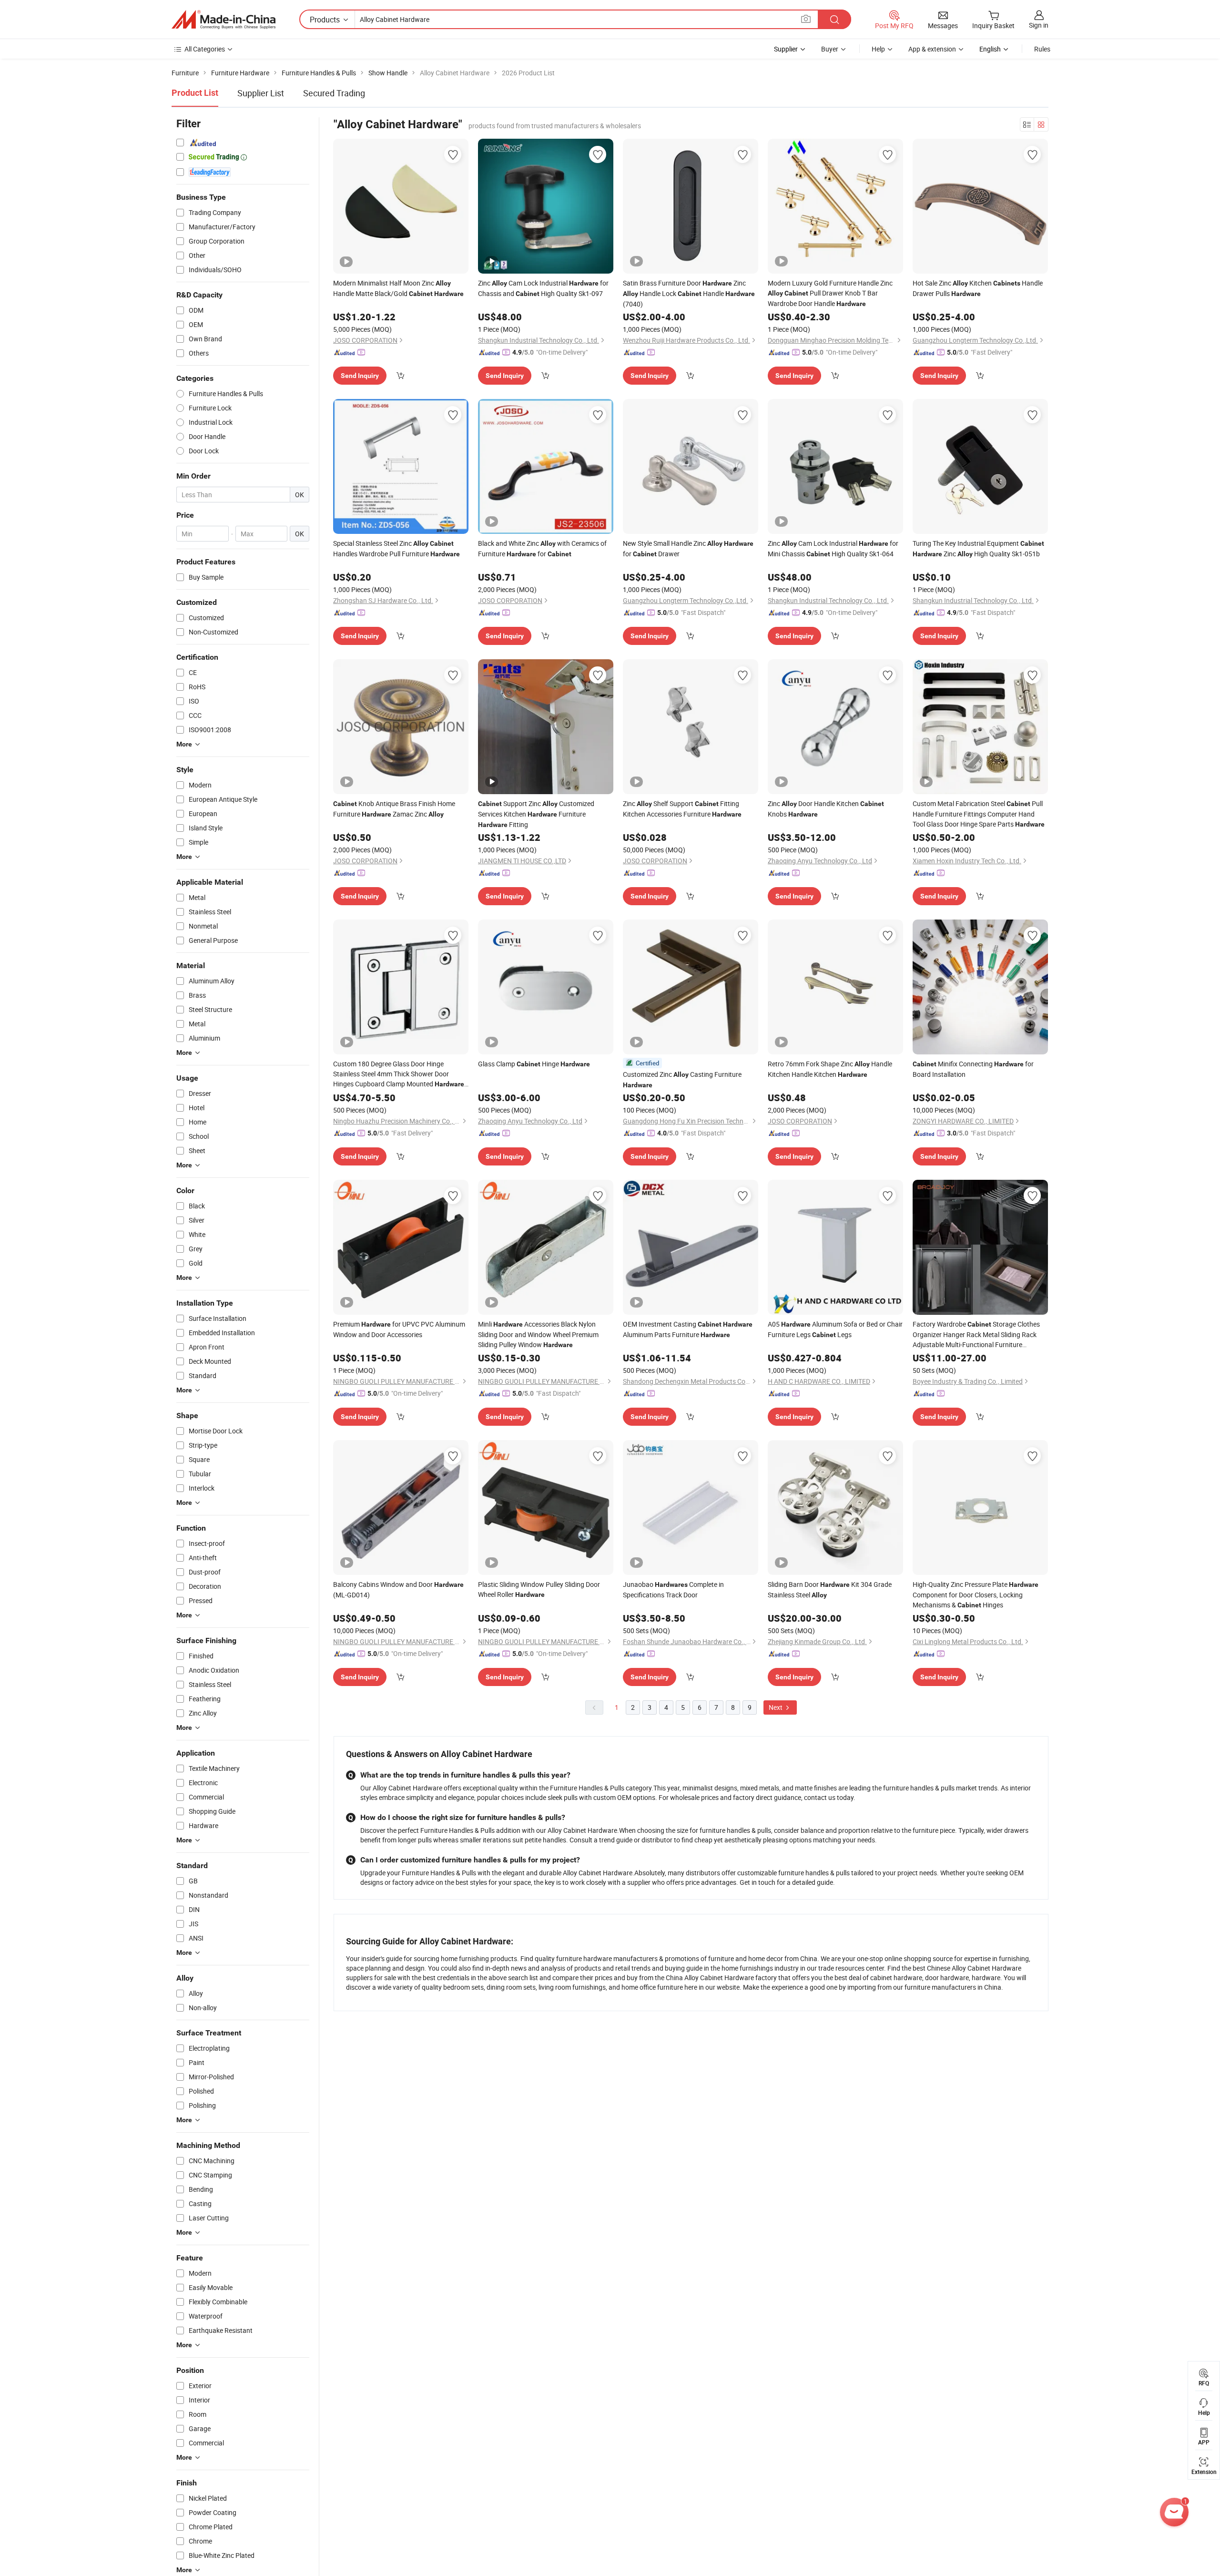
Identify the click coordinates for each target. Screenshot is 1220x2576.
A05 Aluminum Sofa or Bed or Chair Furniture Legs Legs (835, 1329)
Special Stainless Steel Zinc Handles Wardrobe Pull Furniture (396, 548)
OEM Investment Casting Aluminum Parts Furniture (688, 1329)
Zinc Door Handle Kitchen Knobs (826, 809)
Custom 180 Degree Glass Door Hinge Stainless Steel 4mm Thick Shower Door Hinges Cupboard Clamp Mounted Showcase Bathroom (399, 1074)
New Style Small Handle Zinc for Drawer (688, 548)
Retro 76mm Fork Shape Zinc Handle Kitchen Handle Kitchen (830, 1069)
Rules (1042, 49)
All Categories (205, 49)
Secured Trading (334, 93)
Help (878, 49)
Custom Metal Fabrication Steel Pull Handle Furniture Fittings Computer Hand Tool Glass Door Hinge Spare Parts (979, 814)
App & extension (932, 49)
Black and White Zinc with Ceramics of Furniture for (542, 548)
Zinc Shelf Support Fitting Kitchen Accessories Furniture (682, 809)
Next (776, 1707)
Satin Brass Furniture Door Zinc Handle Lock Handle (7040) (689, 293)
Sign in (1039, 25)
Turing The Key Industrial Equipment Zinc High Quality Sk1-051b (978, 548)
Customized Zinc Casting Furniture (682, 1079)
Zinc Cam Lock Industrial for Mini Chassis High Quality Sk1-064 (833, 548)
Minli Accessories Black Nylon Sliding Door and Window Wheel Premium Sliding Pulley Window (538, 1334)
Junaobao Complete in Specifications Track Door (673, 1590)
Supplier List (261, 93)
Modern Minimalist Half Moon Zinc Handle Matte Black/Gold (398, 288)
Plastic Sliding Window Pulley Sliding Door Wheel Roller (539, 1589)
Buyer (830, 49)
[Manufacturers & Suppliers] (224, 20)
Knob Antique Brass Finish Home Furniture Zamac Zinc (394, 809)
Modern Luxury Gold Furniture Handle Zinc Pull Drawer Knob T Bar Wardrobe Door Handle (830, 293)
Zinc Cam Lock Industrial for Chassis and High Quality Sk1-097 (543, 288)
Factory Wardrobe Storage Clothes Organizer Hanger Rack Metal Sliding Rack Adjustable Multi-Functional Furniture (976, 1334)
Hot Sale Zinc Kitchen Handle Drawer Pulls (978, 288)
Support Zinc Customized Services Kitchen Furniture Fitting (536, 814)
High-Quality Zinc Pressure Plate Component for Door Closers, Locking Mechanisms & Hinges (976, 1595)
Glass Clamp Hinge (534, 1064)
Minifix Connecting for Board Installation (973, 1069)
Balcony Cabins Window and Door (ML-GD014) (398, 1590)
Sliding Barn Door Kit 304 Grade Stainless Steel (830, 1590)
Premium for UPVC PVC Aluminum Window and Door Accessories (399, 1329)
